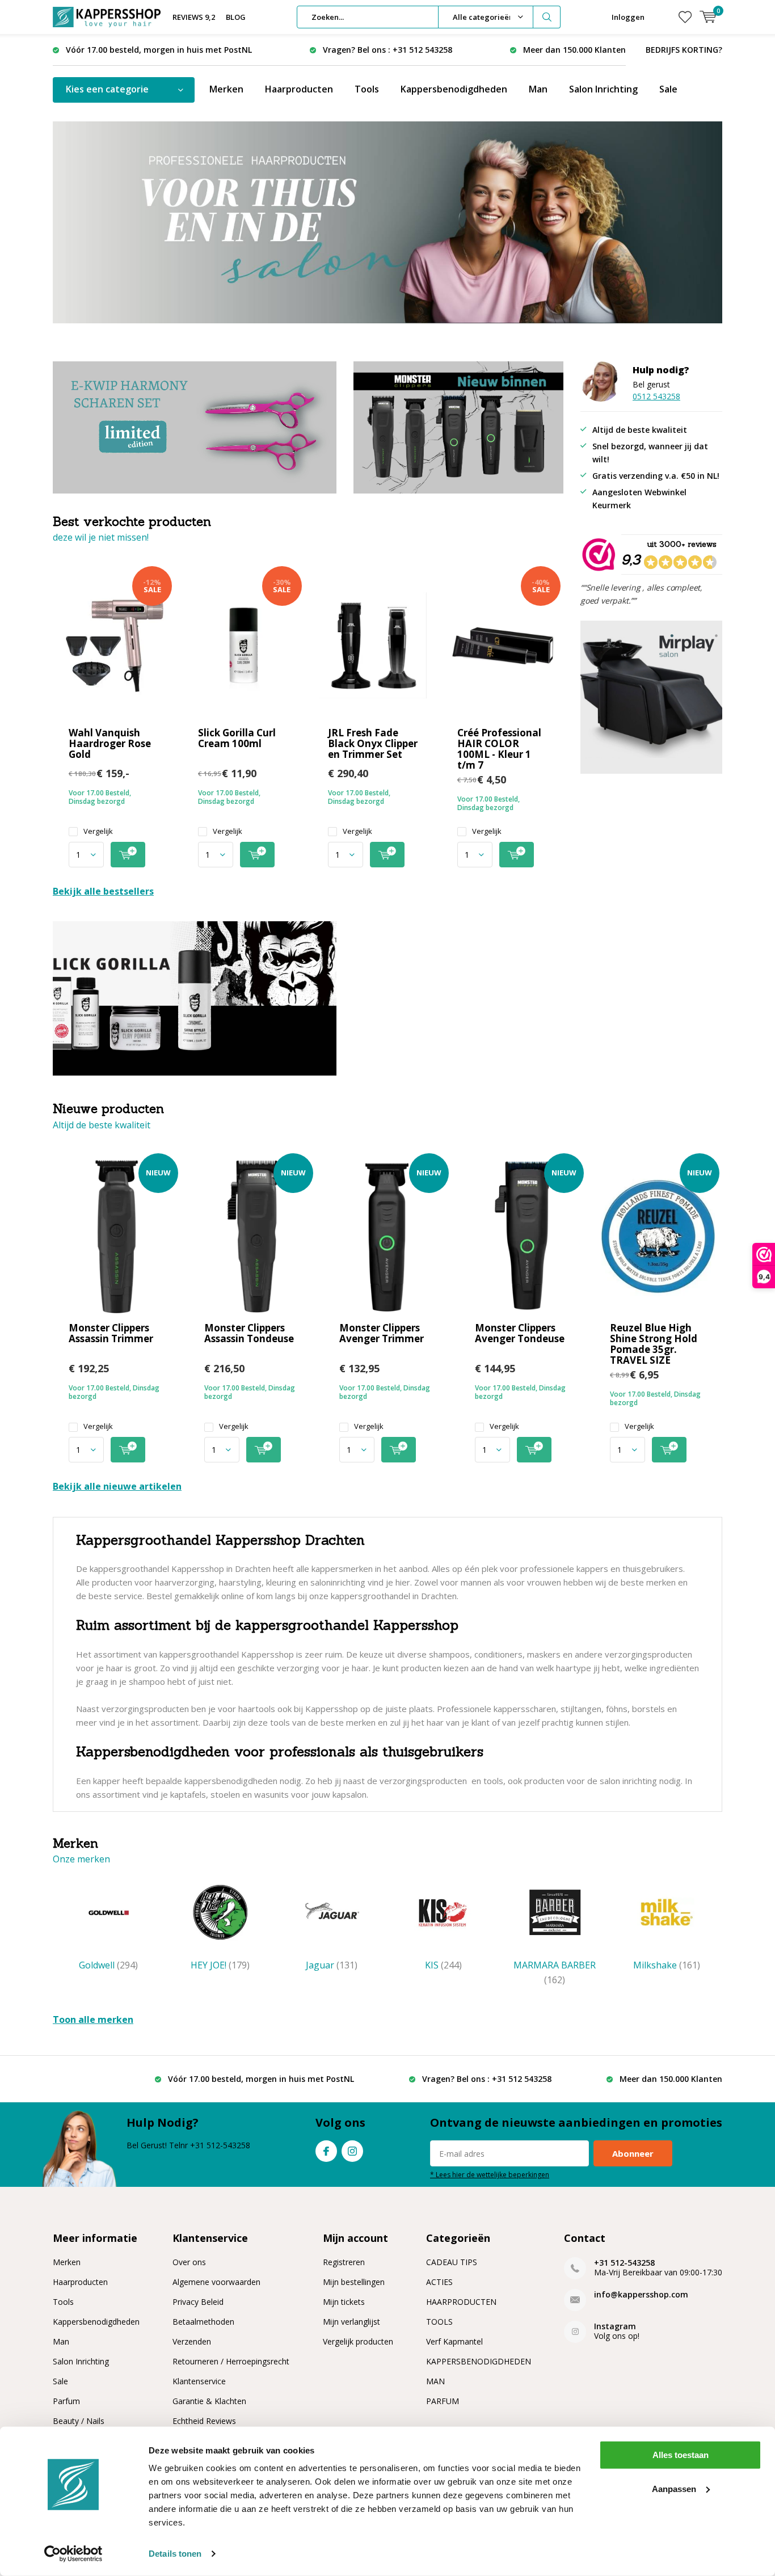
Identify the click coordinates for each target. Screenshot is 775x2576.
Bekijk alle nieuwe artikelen (117, 1486)
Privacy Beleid (198, 2302)
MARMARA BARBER (555, 1972)
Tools (367, 89)
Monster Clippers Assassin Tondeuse (249, 1333)
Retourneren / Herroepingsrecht (231, 2361)
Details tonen (175, 2554)
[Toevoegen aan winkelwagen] (128, 855)
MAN (435, 2381)
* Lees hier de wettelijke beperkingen (490, 2174)
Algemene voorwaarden (216, 2282)
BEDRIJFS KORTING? (684, 50)
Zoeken (547, 17)
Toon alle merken (93, 2020)
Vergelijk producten (358, 2341)
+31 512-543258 (624, 2263)
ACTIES (439, 2282)
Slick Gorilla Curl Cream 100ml (237, 738)
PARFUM (443, 2401)
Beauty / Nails (79, 2421)
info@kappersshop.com (641, 2294)
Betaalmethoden (203, 2322)
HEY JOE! (220, 1965)
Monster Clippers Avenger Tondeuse (520, 1333)
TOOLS (439, 2322)
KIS (443, 1965)
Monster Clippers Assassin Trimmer (111, 1333)
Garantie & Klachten (209, 2401)
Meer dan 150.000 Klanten (574, 50)
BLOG (236, 17)
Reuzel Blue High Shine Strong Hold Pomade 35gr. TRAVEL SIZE (654, 1344)
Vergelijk (98, 831)
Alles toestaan (681, 2455)
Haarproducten (299, 89)
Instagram (352, 2151)
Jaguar (332, 1965)
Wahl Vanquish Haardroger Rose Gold (110, 743)
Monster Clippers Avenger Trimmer (382, 1333)
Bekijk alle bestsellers (103, 891)
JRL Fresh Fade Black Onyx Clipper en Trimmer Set (373, 743)
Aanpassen (674, 2488)
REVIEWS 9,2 (194, 17)
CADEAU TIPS (452, 2262)
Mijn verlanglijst (351, 2322)
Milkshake (667, 1965)
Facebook (326, 2151)
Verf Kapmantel (454, 2341)
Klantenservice (199, 2381)
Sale (668, 89)
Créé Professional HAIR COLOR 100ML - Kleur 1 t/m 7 (499, 749)
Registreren (344, 2262)
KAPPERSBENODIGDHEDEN (479, 2361)
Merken (226, 89)
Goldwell (108, 1965)
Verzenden (192, 2341)
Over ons (189, 2262)
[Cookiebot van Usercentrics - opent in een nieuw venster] (73, 2554)
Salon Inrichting (603, 89)
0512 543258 (656, 396)
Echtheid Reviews (204, 2421)
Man (538, 89)
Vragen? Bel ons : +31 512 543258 (387, 50)
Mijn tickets (344, 2302)
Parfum (66, 2401)
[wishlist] (685, 17)
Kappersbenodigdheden (454, 89)
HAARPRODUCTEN (461, 2302)
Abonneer (633, 2153)
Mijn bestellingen (354, 2282)
